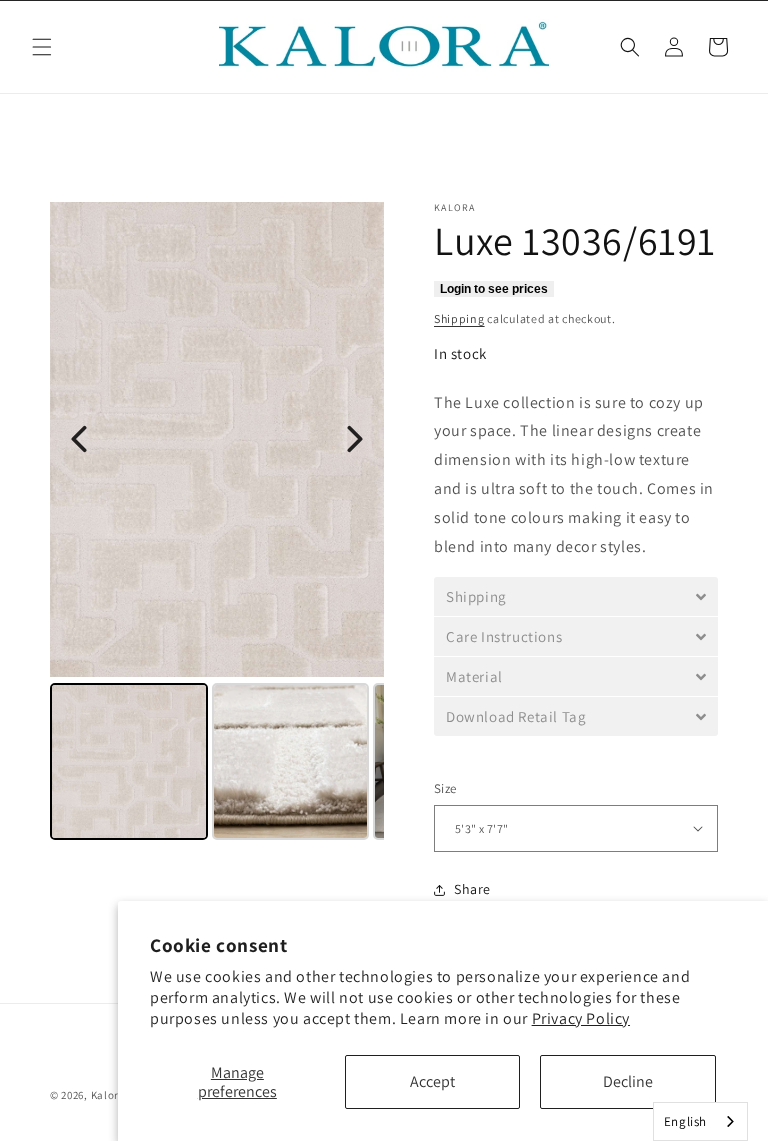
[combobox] (700, 1121)
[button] (42, 47)
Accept (432, 1081)
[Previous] (79, 439)
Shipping (459, 318)
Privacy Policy (581, 1018)
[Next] (355, 439)
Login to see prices (494, 289)
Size (445, 788)
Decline (628, 1081)
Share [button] (472, 889)
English (685, 1121)
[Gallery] (217, 524)
